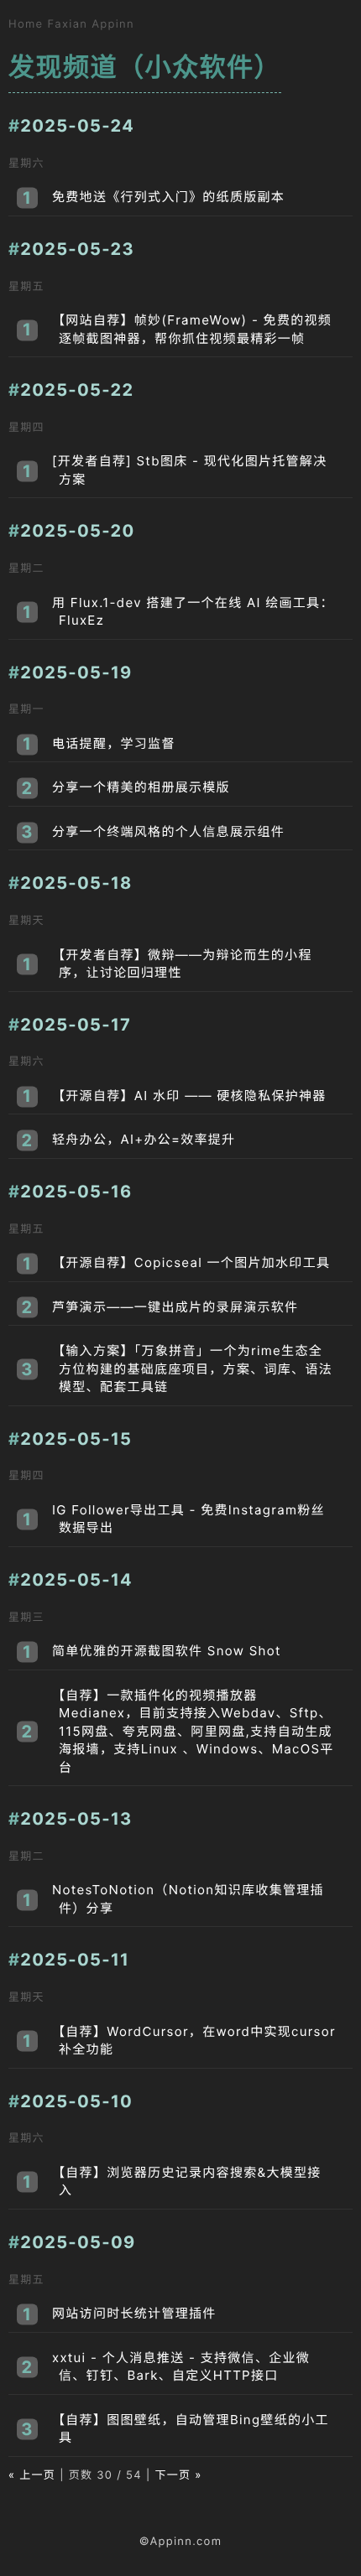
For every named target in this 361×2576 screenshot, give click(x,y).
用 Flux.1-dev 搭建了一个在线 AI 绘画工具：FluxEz (193, 612)
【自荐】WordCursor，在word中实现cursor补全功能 (194, 2041)
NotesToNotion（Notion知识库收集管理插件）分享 (188, 1899)
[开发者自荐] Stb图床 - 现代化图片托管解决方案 (189, 470)
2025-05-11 (75, 1960)
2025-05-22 (77, 390)
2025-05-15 (76, 1439)
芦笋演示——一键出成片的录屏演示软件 (175, 1307)
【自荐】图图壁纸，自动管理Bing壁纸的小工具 (191, 2429)
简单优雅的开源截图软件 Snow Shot (167, 1651)
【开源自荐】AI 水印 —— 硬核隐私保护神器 (189, 1096)
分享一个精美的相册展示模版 (141, 787)
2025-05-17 (76, 1025)
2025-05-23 (77, 249)
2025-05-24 (77, 126)
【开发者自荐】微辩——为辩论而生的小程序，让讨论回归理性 (182, 964)
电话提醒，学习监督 (114, 743)
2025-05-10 (76, 2101)
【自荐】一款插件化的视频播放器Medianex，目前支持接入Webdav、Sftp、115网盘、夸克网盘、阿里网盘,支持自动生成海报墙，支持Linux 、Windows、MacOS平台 (193, 1731)
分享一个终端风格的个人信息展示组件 (168, 831)
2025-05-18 (76, 883)
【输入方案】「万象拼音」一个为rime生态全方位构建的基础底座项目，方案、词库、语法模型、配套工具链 (192, 1368)
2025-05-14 (76, 1580)
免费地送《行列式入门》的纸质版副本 (168, 197)
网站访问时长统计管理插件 (134, 2313)
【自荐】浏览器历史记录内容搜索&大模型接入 (187, 2181)
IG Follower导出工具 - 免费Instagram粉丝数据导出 (188, 1519)
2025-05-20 (77, 531)
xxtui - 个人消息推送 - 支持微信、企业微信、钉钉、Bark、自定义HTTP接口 (181, 2367)
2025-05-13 (76, 1819)
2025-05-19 (76, 673)
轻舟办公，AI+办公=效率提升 (144, 1139)
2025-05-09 (78, 2242)
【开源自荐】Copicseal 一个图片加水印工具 (191, 1262)
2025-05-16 (76, 1192)
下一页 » (178, 2475)
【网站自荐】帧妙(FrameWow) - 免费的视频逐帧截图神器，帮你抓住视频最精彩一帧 (192, 329)
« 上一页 (32, 2475)
